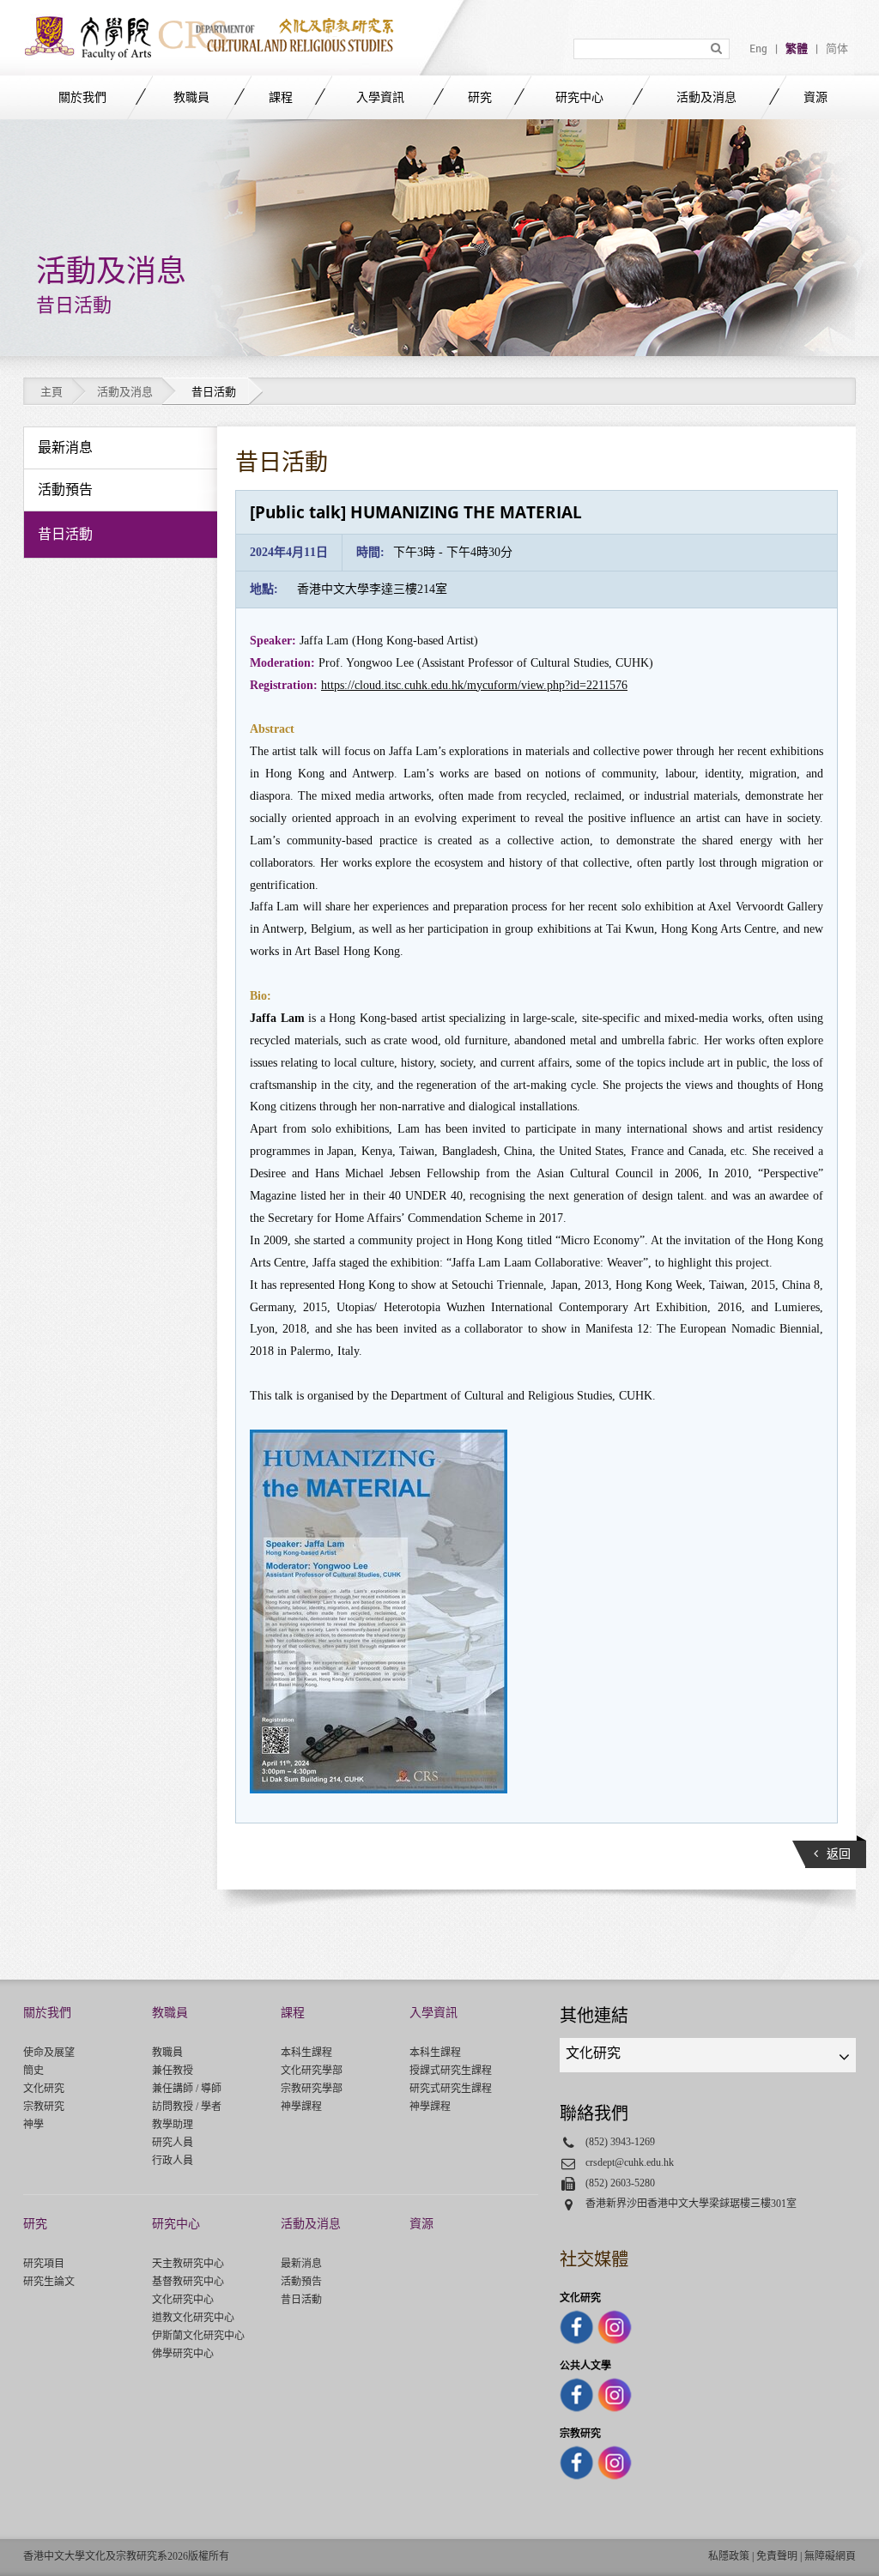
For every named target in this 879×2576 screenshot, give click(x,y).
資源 (815, 97)
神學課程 (301, 2107)
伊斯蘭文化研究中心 (198, 2336)
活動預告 (301, 2282)
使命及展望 (49, 2053)
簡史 (33, 2071)
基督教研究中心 (188, 2282)
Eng (758, 49)
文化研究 (44, 2089)
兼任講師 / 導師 (187, 2089)
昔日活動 (301, 2300)
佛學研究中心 (183, 2354)
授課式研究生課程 (451, 2071)
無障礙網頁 (830, 2556)
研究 (480, 97)
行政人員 (173, 2161)
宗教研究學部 (312, 2089)
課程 (281, 97)
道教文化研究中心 (193, 2318)
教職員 (191, 97)
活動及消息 (706, 97)
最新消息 (301, 2264)
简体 (837, 49)
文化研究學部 (312, 2071)
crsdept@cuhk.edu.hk (630, 2162)
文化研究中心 (183, 2300)
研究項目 (44, 2264)
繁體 (797, 49)
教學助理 (173, 2125)
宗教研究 (44, 2107)
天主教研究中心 (188, 2264)
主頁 (52, 392)
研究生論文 (49, 2282)
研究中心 (579, 97)
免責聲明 (777, 2556)
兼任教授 (173, 2071)
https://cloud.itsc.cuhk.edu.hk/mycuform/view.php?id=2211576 (474, 685)
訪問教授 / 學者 (187, 2107)
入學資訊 (380, 97)
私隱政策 (729, 2556)
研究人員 (173, 2143)
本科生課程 (306, 2053)
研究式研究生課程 (451, 2089)
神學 (33, 2125)
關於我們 (82, 97)
